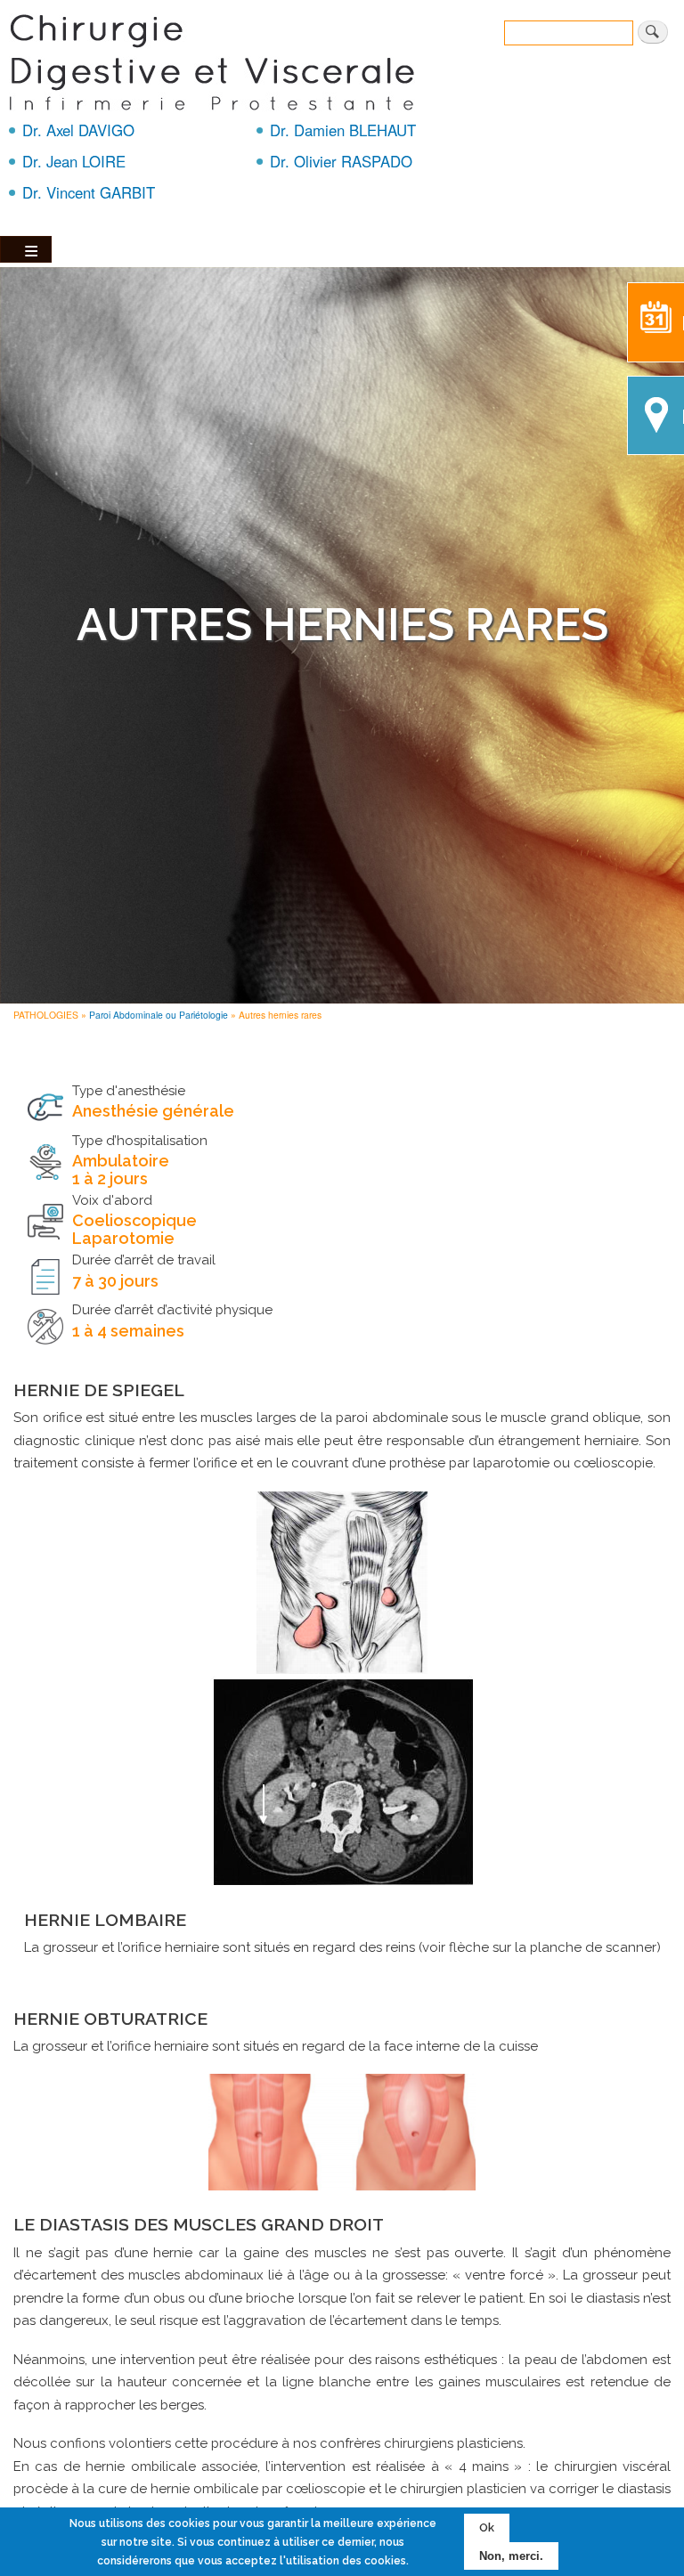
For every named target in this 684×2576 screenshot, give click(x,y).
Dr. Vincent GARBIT (89, 192)
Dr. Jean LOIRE (74, 161)
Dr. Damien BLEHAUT (343, 130)
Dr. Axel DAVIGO (78, 130)
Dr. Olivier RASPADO (341, 161)
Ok (487, 2527)
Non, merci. (511, 2556)
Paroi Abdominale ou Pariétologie (159, 1015)
